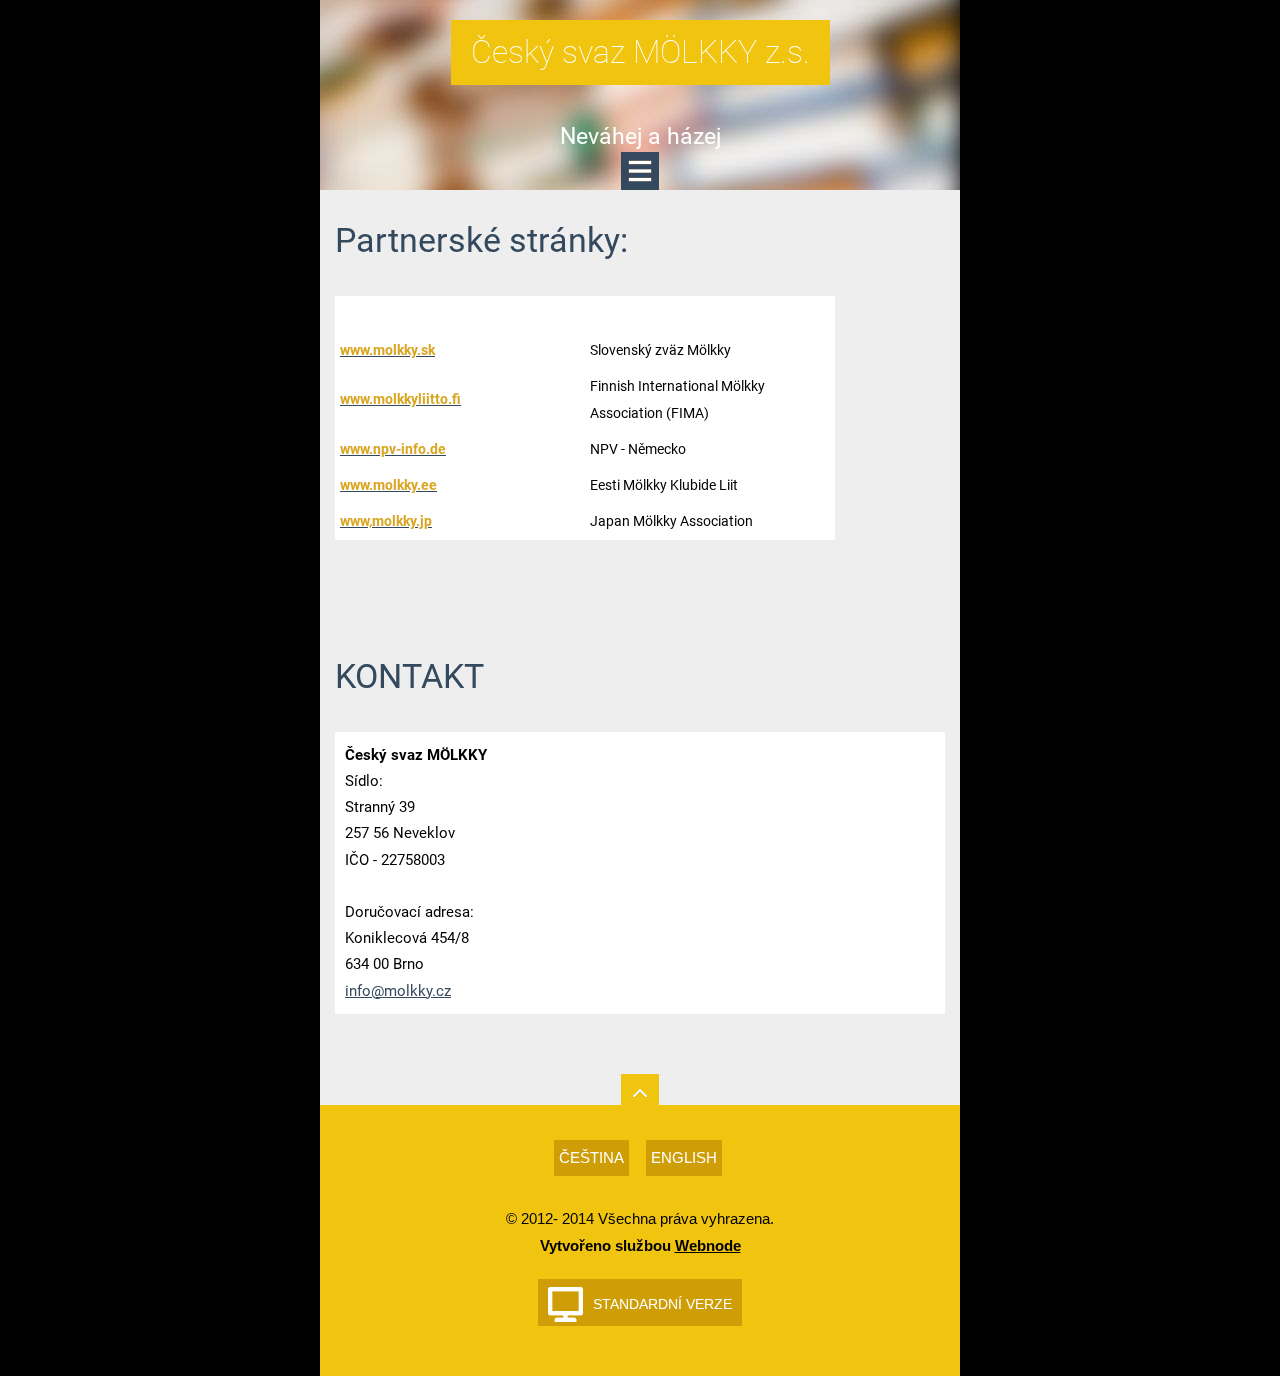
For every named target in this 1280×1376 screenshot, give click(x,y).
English (684, 1157)
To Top (640, 1093)
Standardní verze (662, 1304)
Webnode (708, 1245)
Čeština (591, 1157)
